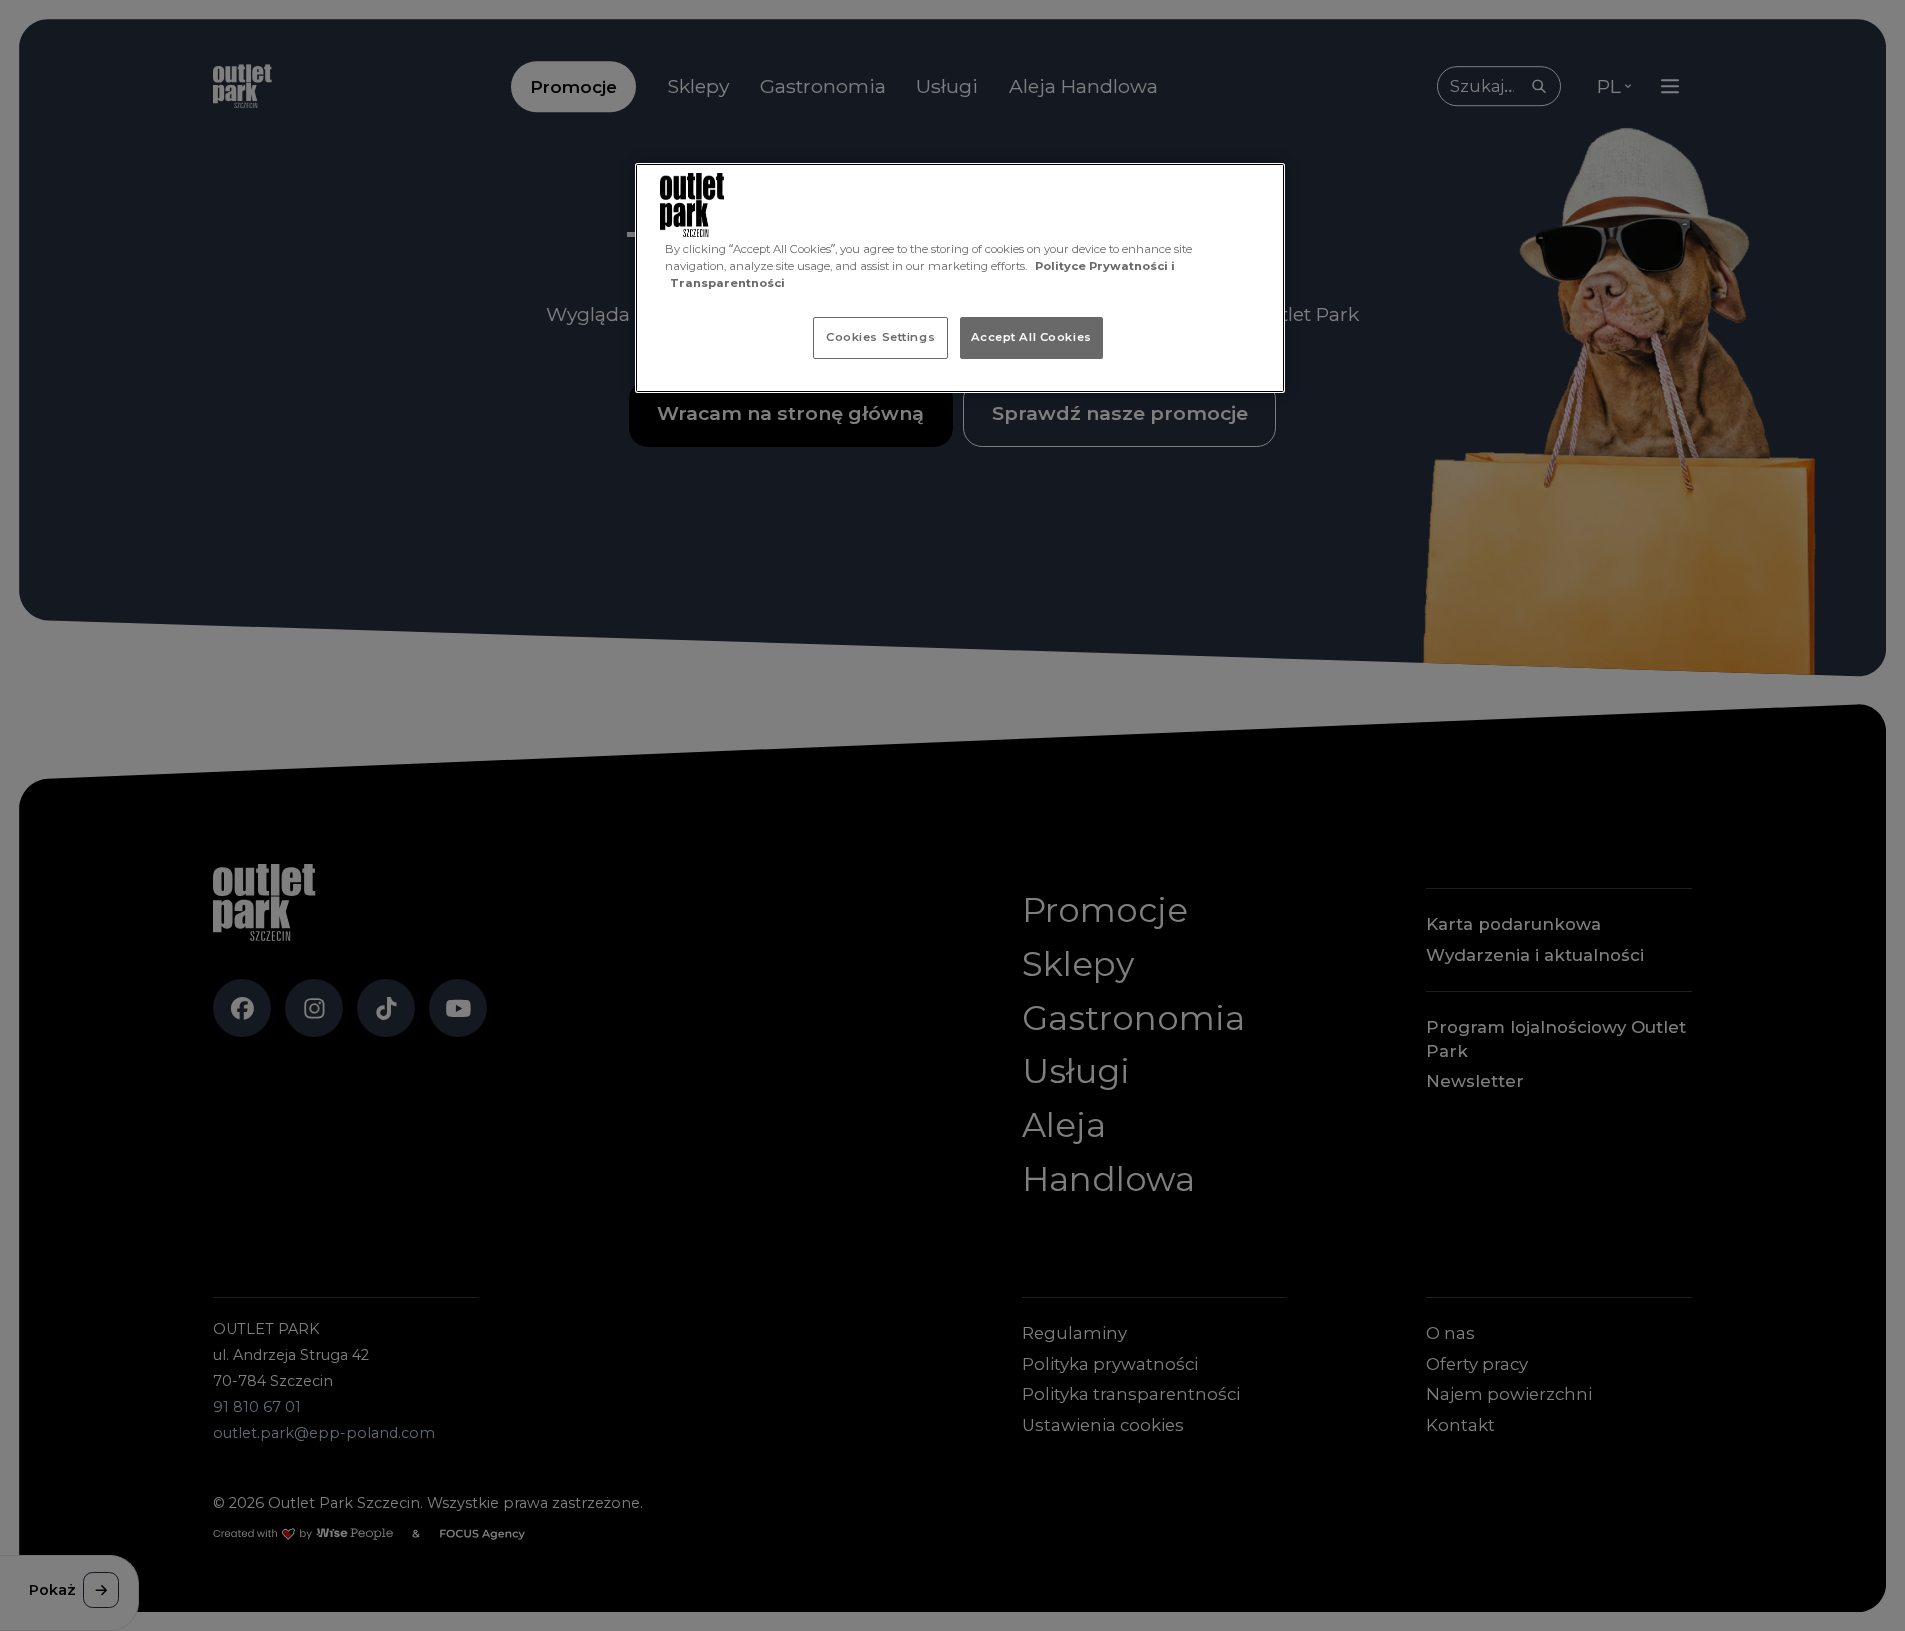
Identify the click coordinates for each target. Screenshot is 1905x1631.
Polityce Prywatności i (1105, 266)
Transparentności (727, 283)
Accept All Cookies (1031, 337)
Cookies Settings (880, 337)
